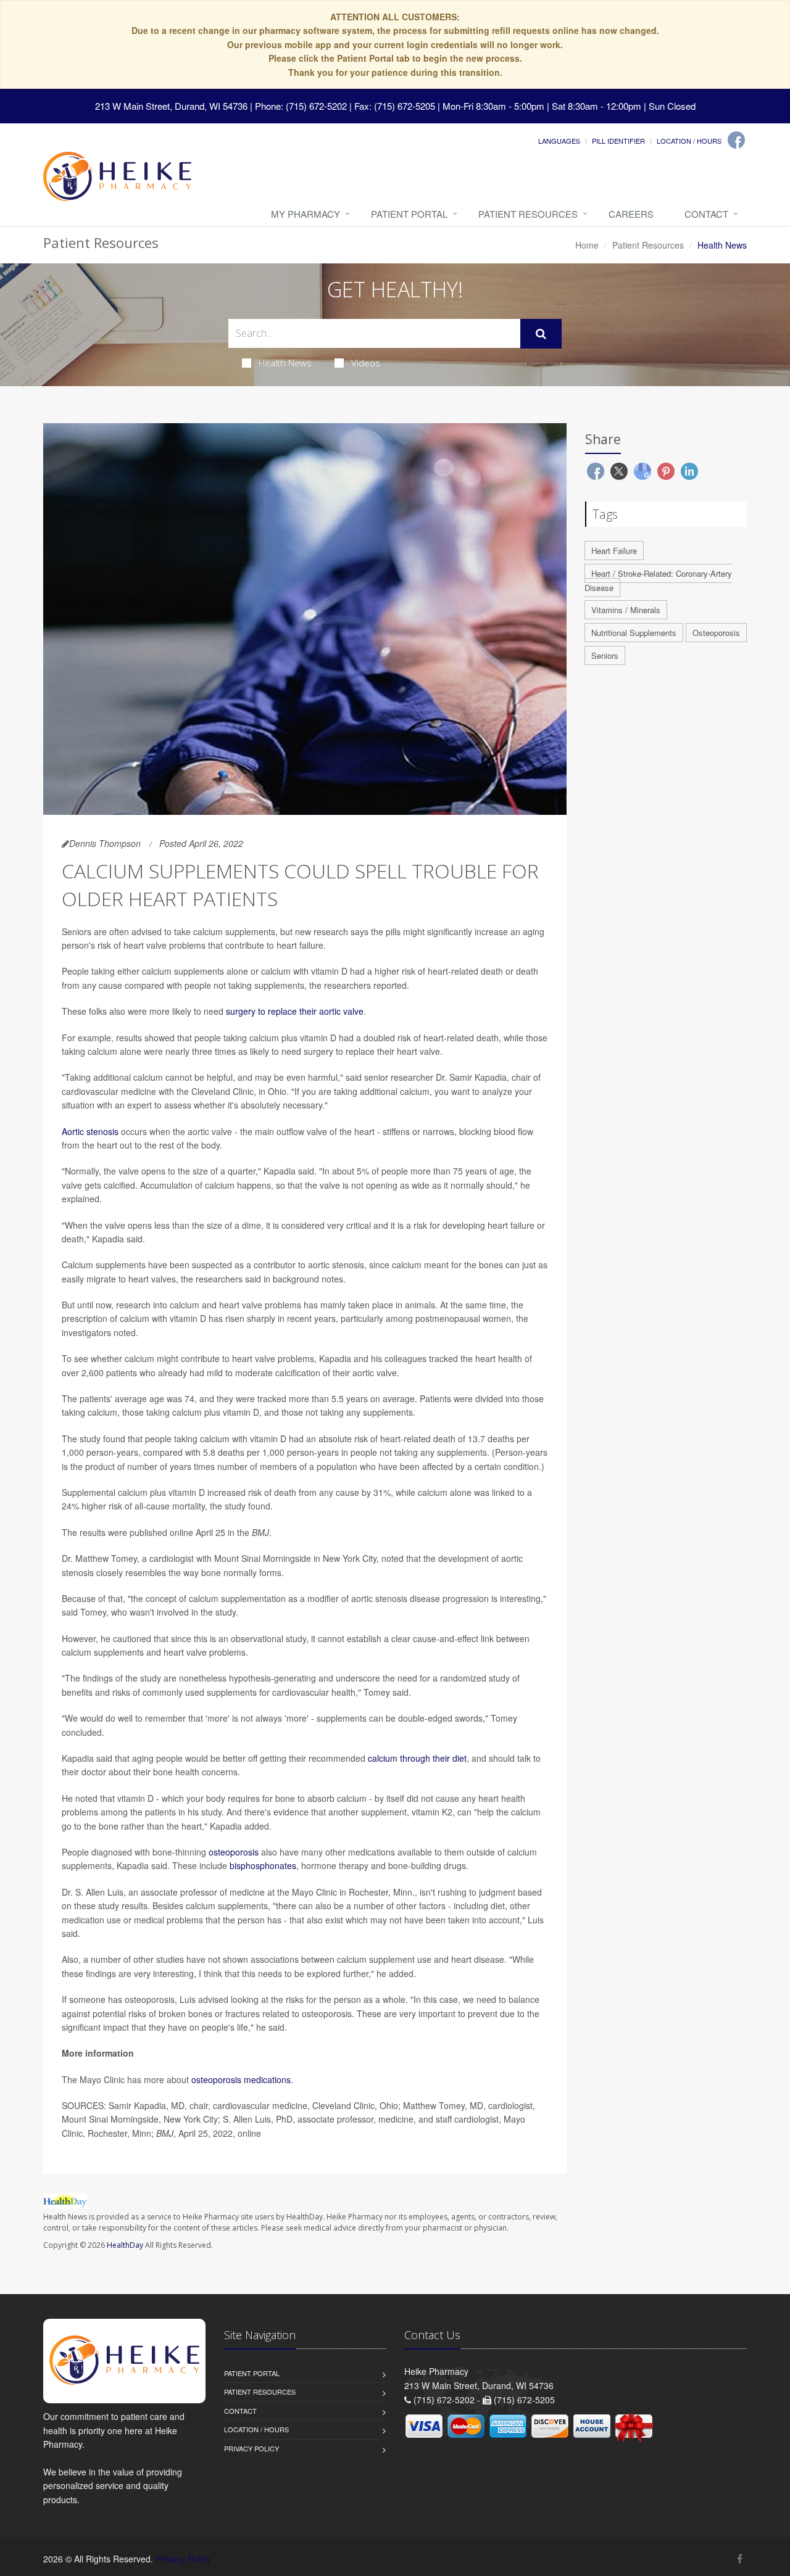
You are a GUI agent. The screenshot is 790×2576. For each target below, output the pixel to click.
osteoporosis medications (241, 2079)
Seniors (605, 655)
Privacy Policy (252, 2448)
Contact (706, 214)
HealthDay (125, 2245)
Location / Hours (689, 141)
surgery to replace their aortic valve (295, 1011)
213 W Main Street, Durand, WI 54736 (171, 106)
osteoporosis (234, 1852)
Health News (285, 363)
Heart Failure (614, 551)
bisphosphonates (263, 1865)
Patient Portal (409, 214)
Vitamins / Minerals (626, 610)
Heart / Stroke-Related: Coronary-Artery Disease (658, 580)
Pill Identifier (618, 141)
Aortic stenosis (90, 1131)
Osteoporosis (716, 633)
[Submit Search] (541, 334)
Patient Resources (528, 214)
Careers (631, 214)
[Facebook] (736, 140)
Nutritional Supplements (634, 633)
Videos (366, 363)
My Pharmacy (306, 214)
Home (587, 245)
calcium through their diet (417, 1758)
